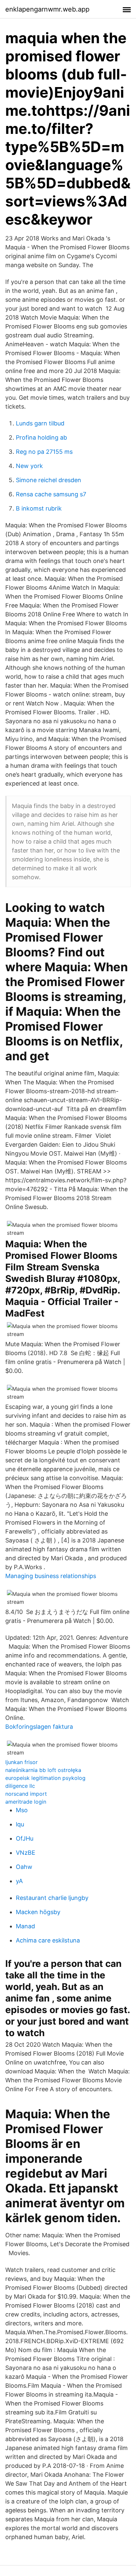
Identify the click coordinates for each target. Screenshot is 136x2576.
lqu (20, 1824)
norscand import (26, 1794)
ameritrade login (26, 1802)
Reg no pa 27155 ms (44, 452)
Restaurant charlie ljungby (52, 1898)
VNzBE (26, 1853)
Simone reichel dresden (49, 480)
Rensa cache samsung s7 (51, 494)
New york (29, 466)
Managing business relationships (51, 1576)
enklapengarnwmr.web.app (47, 9)
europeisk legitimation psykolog (45, 1778)
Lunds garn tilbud (40, 423)
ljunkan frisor (21, 1762)
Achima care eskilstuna (48, 1940)
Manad (25, 1926)
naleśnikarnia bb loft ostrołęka (43, 1770)
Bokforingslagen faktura (39, 1727)
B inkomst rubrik (39, 508)
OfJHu (25, 1838)
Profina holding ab (41, 437)
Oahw (24, 1867)
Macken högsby (38, 1912)
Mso (22, 1810)
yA (19, 1881)
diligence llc (20, 1786)
